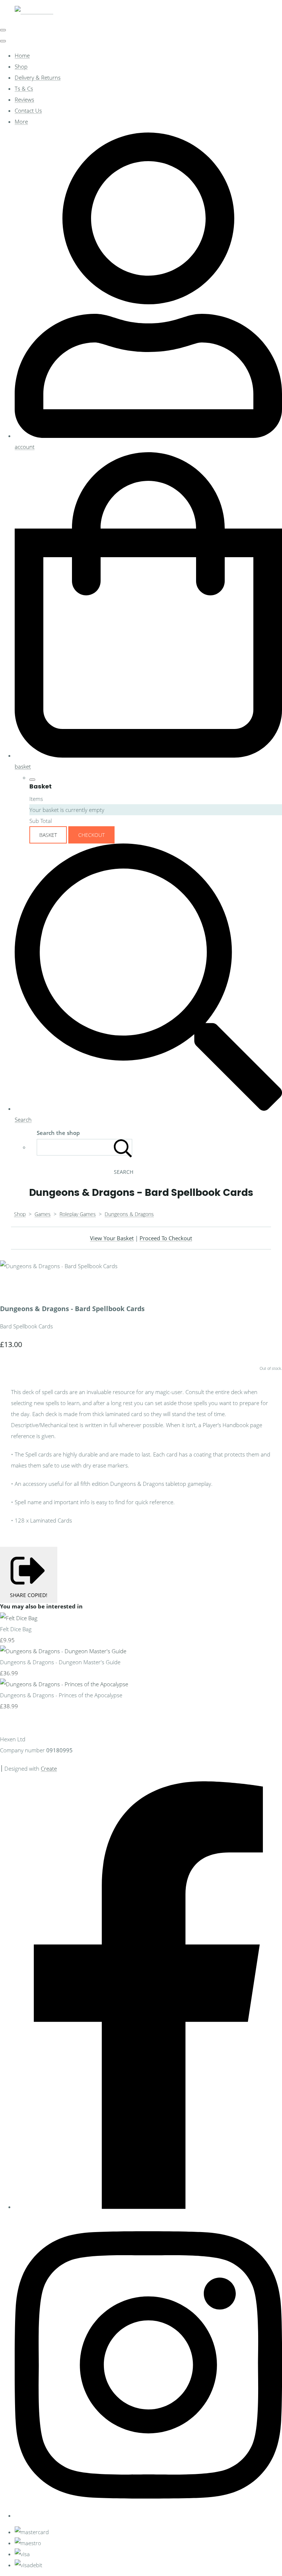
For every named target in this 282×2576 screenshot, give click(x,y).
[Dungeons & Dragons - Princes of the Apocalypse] (64, 1684)
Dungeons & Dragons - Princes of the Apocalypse (61, 1695)
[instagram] (148, 2515)
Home (22, 55)
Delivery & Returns (38, 77)
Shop (21, 66)
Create (49, 1768)
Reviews (24, 99)
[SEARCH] (123, 1147)
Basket (48, 835)
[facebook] (148, 2207)
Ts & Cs (24, 88)
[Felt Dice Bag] (19, 1618)
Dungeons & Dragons (129, 1214)
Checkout (91, 835)
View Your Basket (112, 1238)
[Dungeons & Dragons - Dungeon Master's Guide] (63, 1651)
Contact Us (28, 110)
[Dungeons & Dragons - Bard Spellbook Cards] (11, 1288)
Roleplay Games (78, 1214)
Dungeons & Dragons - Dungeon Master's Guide (60, 1662)
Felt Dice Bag (16, 1629)
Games (43, 1214)
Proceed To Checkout (166, 1238)
